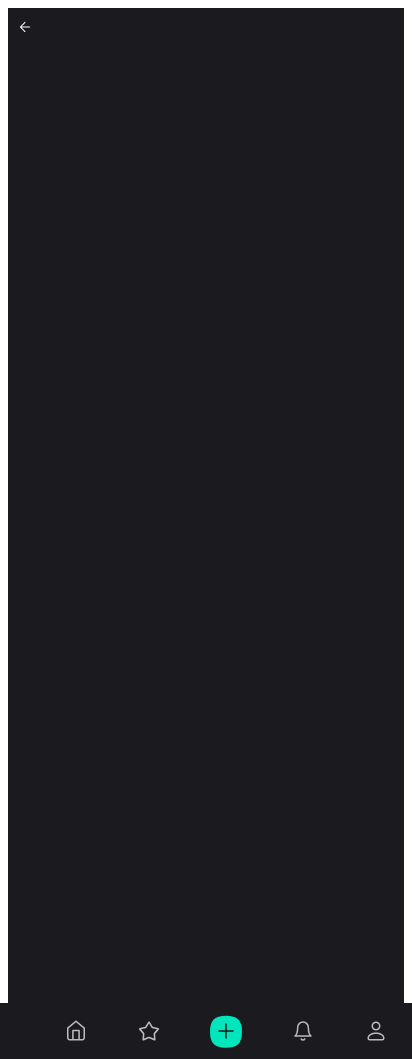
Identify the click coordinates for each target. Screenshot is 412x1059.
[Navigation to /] (76, 1031)
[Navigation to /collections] (149, 1031)
